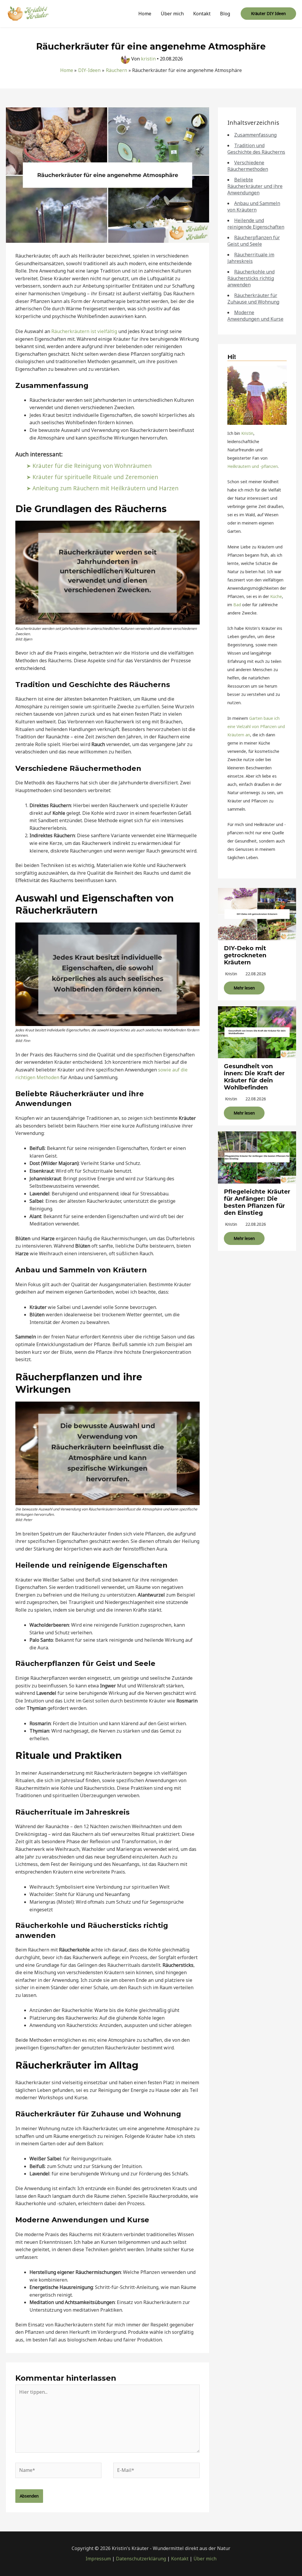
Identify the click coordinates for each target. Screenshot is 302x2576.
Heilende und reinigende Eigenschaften (256, 224)
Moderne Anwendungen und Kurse (255, 316)
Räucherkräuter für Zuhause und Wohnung (253, 299)
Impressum (98, 2559)
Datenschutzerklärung (141, 2559)
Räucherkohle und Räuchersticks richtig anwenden (251, 278)
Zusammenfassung (255, 135)
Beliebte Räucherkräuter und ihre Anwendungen (255, 186)
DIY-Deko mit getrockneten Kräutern (245, 955)
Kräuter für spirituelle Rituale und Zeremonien (95, 477)
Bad (237, 605)
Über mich (172, 14)
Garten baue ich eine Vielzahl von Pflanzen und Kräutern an (256, 726)
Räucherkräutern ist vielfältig (84, 331)
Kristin (247, 433)
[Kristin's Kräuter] (28, 13)
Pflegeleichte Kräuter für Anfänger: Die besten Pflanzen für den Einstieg (257, 1202)
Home (145, 14)
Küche (276, 596)
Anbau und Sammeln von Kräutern (254, 207)
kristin (231, 974)
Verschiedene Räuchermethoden (248, 166)
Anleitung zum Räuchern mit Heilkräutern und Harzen (105, 488)
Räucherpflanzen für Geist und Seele (254, 241)
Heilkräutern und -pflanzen (253, 466)
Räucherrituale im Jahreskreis (251, 258)
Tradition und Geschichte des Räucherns (256, 149)
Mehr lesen (244, 988)
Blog (225, 14)
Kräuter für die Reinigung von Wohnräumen (92, 466)
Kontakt (202, 14)
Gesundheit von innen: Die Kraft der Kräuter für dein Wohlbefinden (254, 1077)
